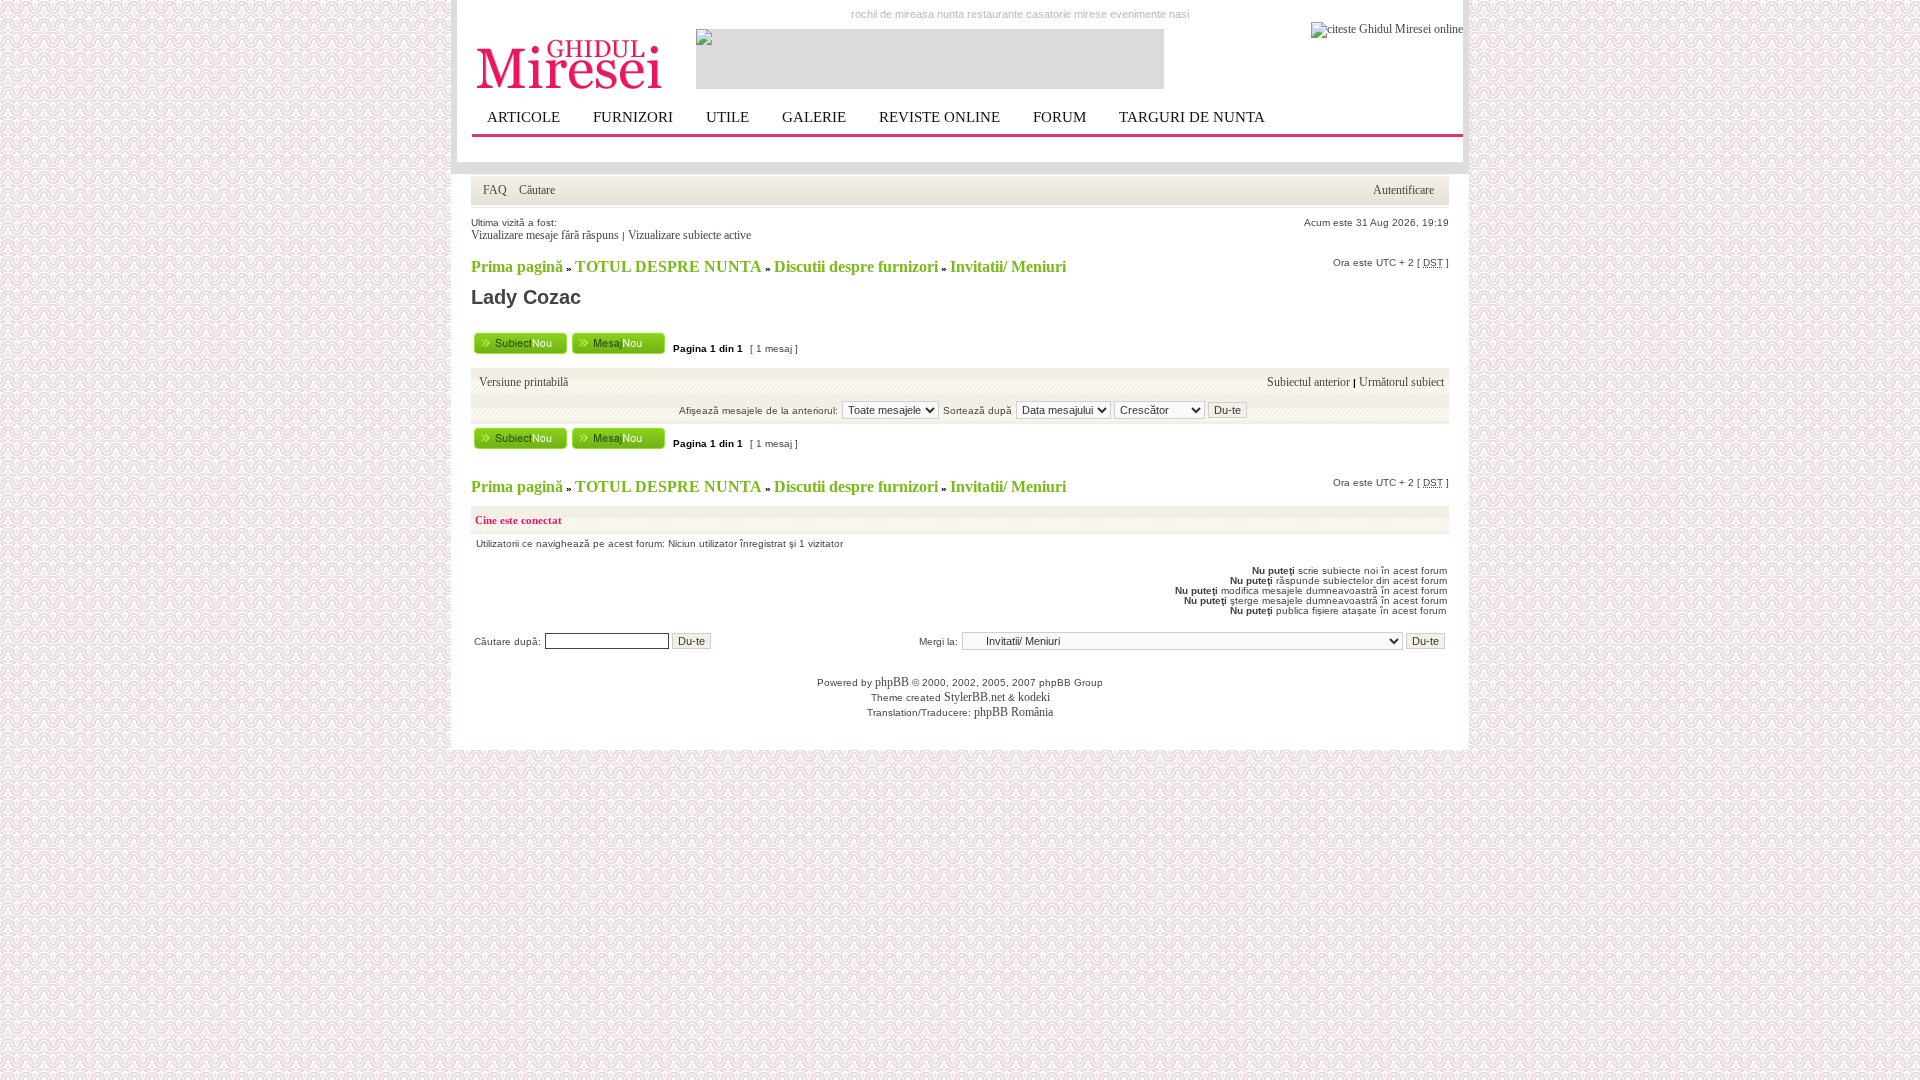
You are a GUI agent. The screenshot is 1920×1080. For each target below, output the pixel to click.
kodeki (1034, 697)
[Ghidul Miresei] (569, 86)
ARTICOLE (523, 117)
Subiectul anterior (1308, 382)
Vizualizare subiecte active (689, 235)
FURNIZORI (633, 117)
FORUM (1059, 117)
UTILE (727, 117)
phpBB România (1013, 712)
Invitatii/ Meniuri (1008, 266)
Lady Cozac (526, 297)
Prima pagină (517, 266)
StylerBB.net (974, 697)
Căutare (537, 190)
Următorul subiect (1401, 382)
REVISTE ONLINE (939, 117)
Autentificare (1403, 190)
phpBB (892, 682)
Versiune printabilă (523, 382)
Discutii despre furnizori (856, 266)
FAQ (495, 190)
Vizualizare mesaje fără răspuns (545, 235)
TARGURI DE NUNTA (1192, 117)
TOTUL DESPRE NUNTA (668, 266)
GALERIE (814, 117)
